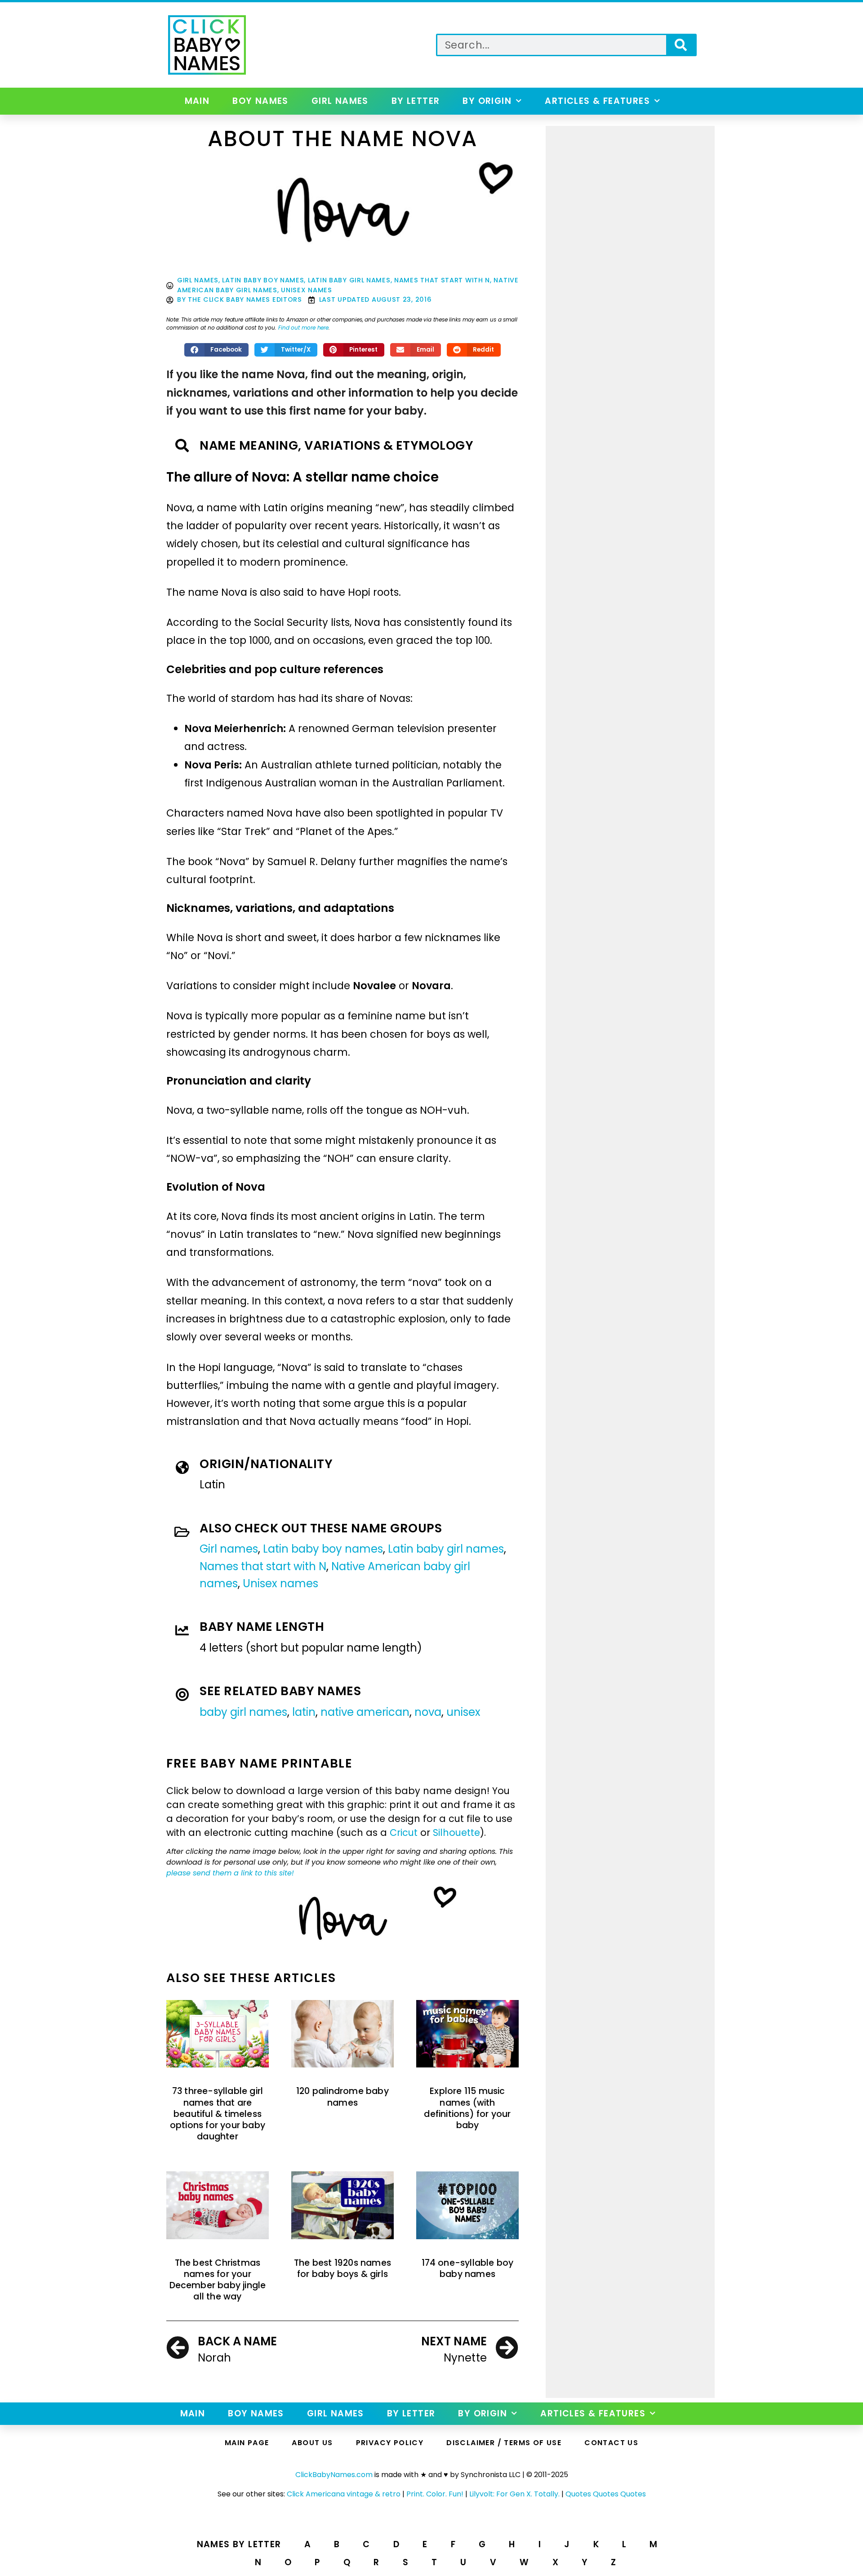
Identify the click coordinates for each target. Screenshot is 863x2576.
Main (197, 101)
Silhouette (456, 1833)
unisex (463, 1712)
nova (428, 1712)
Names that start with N (442, 280)
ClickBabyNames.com (334, 2475)
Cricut (404, 1833)
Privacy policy (390, 2443)
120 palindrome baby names (343, 2097)
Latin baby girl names (349, 280)
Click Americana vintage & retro (344, 2494)
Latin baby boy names (263, 280)
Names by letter (239, 2544)
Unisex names (306, 290)
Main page (247, 2443)
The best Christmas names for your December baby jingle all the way (218, 2280)
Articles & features (597, 101)
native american (365, 1712)
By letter (416, 101)
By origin (487, 101)
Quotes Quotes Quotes (606, 2494)
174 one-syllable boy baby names (468, 2268)
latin (304, 1712)
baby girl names (243, 1712)
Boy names (260, 101)
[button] (217, 350)
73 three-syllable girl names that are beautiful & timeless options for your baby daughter (218, 2114)
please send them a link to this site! (230, 1873)
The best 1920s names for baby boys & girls (343, 2268)
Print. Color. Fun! (435, 2494)
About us (312, 2443)
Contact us (611, 2443)
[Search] (681, 45)
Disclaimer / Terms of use (504, 2443)
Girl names (340, 101)
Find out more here (303, 328)
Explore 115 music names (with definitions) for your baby (467, 2108)
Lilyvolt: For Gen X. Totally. (514, 2494)
